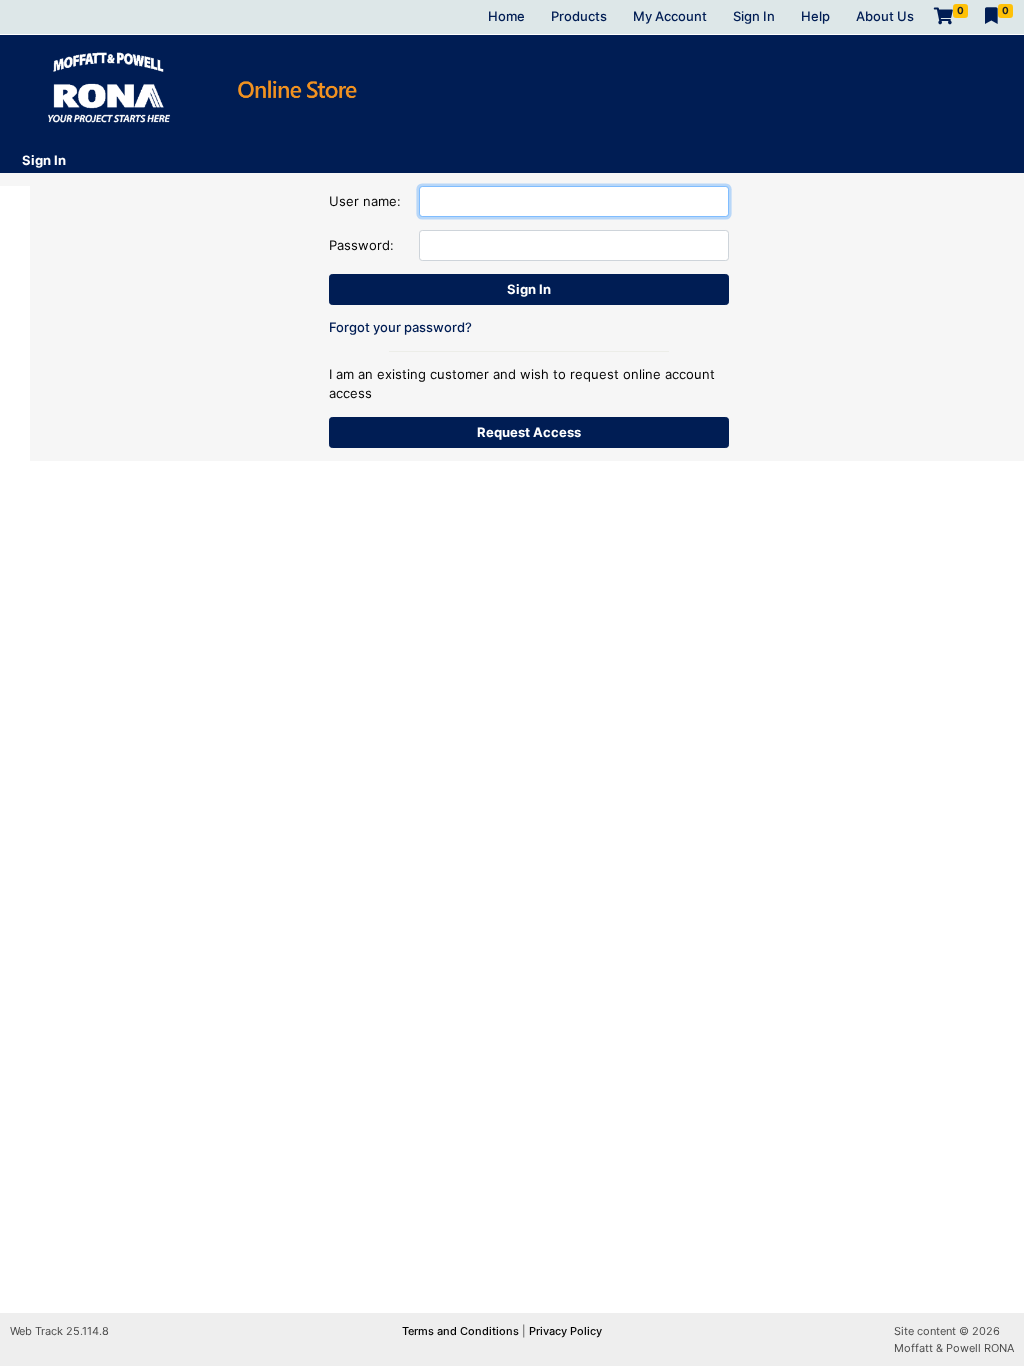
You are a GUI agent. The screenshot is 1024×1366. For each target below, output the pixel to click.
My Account (670, 16)
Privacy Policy (565, 1331)
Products (579, 16)
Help (815, 16)
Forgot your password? (400, 327)
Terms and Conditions (462, 1331)
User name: (365, 201)
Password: (361, 245)
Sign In (754, 16)
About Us (885, 16)
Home (506, 16)
